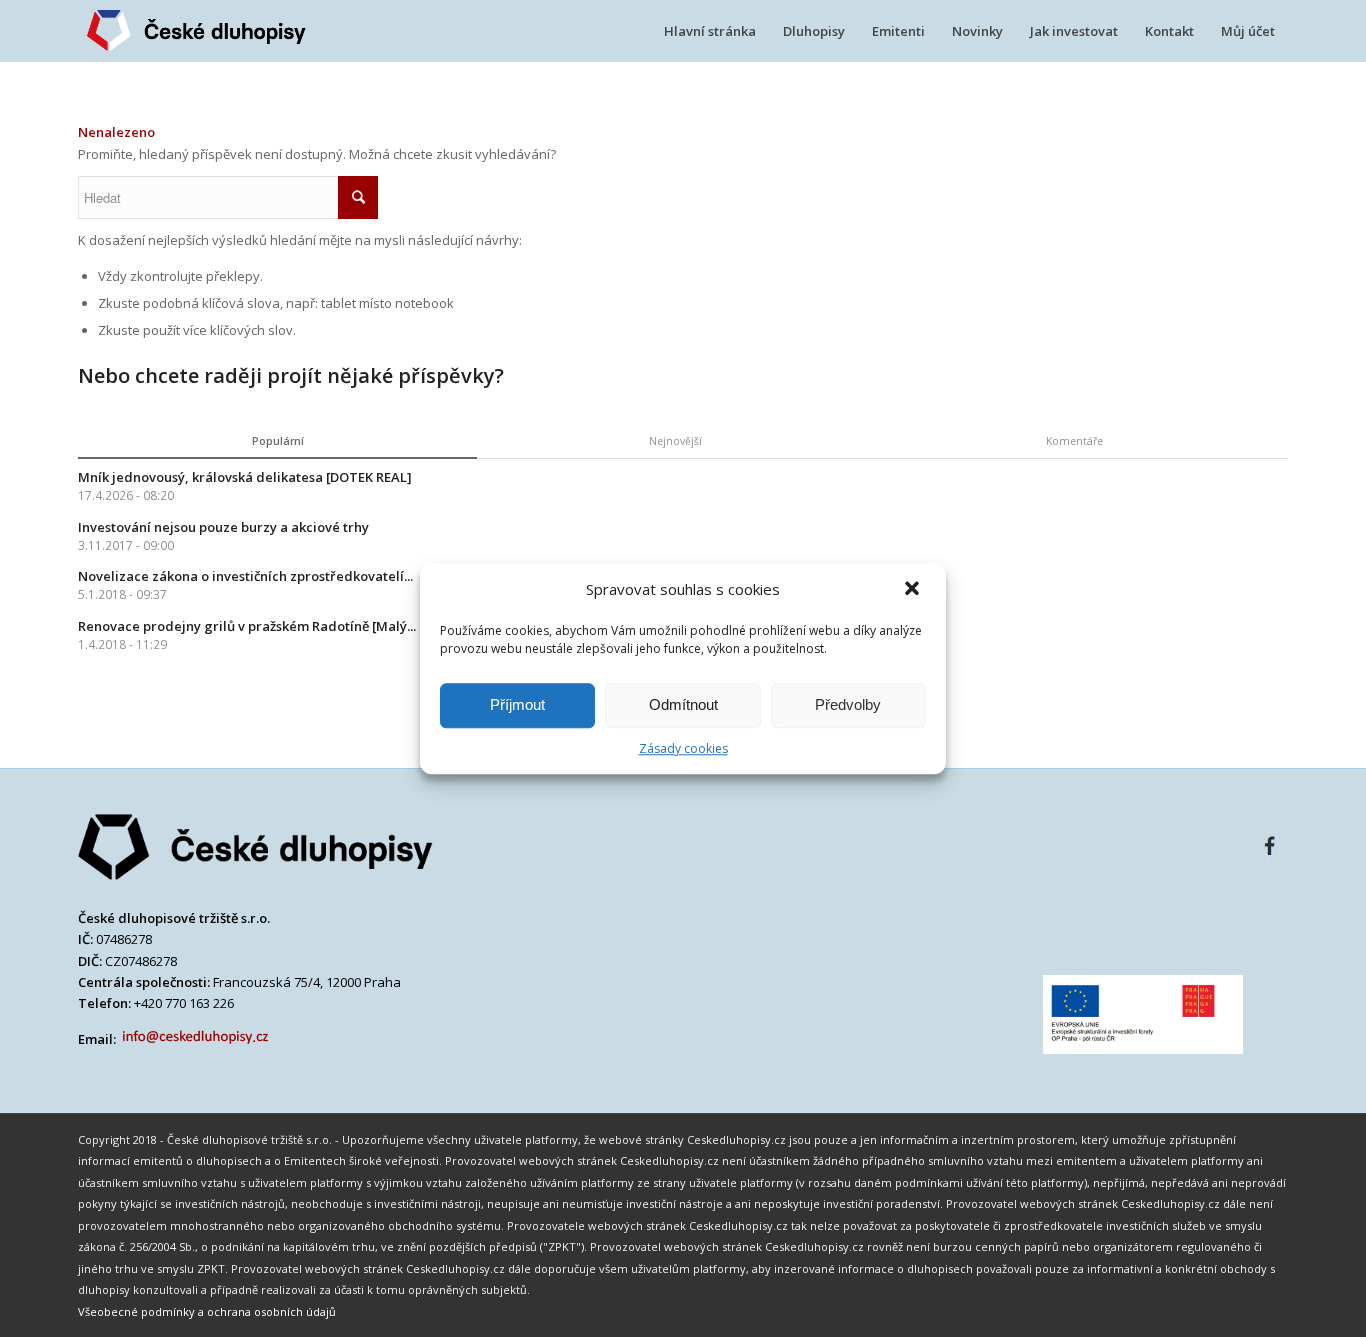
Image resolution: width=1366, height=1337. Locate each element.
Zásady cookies (683, 748)
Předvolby (848, 704)
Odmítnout (683, 704)
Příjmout (517, 704)
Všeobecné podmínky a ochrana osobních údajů (207, 1311)
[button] (914, 590)
